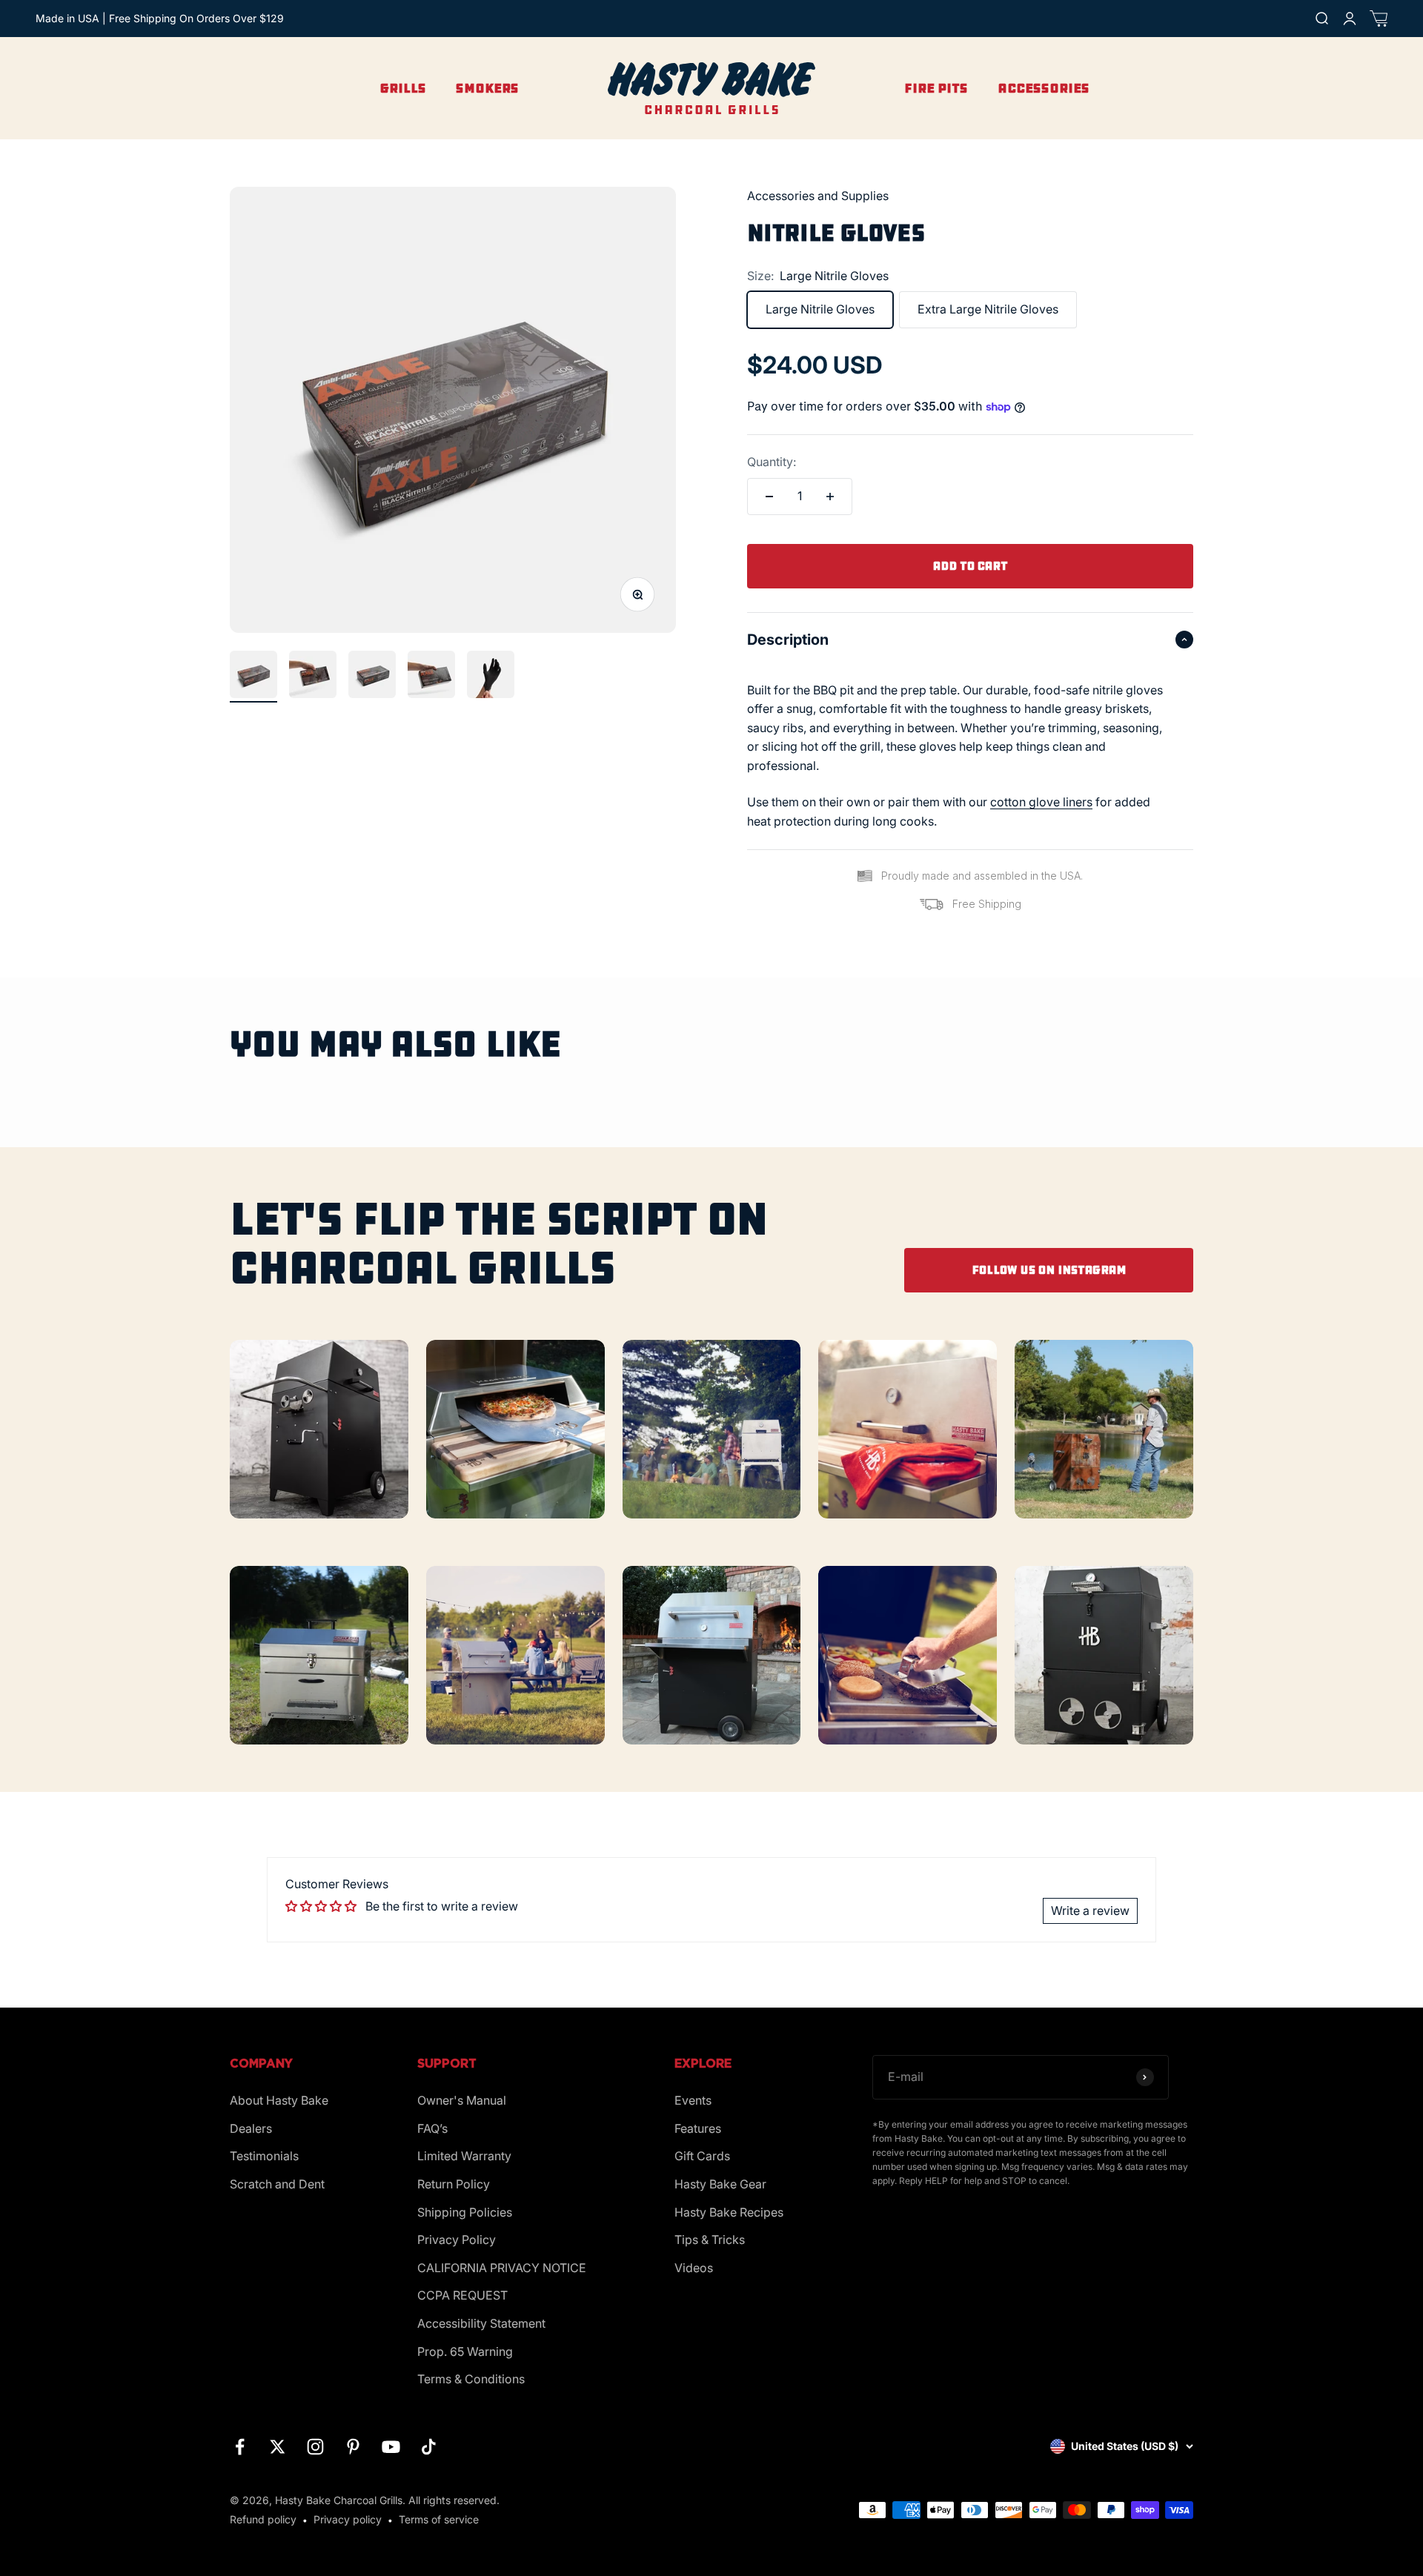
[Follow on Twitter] (278, 2447)
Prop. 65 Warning (465, 2351)
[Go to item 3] (372, 677)
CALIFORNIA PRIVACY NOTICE (502, 2268)
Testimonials (264, 2156)
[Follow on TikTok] (429, 2447)
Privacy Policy (457, 2240)
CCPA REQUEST (462, 2295)
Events (693, 2100)
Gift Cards (702, 2156)
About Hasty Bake (279, 2100)
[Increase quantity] (830, 497)
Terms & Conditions (471, 2379)
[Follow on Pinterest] (353, 2447)
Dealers (251, 2128)
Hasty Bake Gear (720, 2184)
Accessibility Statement (481, 2323)
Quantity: (772, 462)
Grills (403, 88)
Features (698, 2128)
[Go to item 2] (313, 677)
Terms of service (439, 2519)
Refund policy (263, 2519)
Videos (694, 2268)
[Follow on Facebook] (240, 2447)
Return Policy (454, 2184)
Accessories (1044, 88)
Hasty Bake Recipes (729, 2212)
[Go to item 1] (253, 677)
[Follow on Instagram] (315, 2447)
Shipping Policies (465, 2212)
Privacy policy (348, 2519)
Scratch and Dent (277, 2184)
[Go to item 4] (431, 677)
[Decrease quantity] (769, 497)
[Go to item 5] (491, 677)
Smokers (487, 88)
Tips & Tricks (710, 2240)
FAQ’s (432, 2128)
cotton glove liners (1041, 802)
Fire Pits (936, 88)
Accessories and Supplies (818, 196)
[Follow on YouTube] (391, 2447)
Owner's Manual (462, 2100)
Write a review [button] (1090, 1911)
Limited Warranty (464, 2156)
